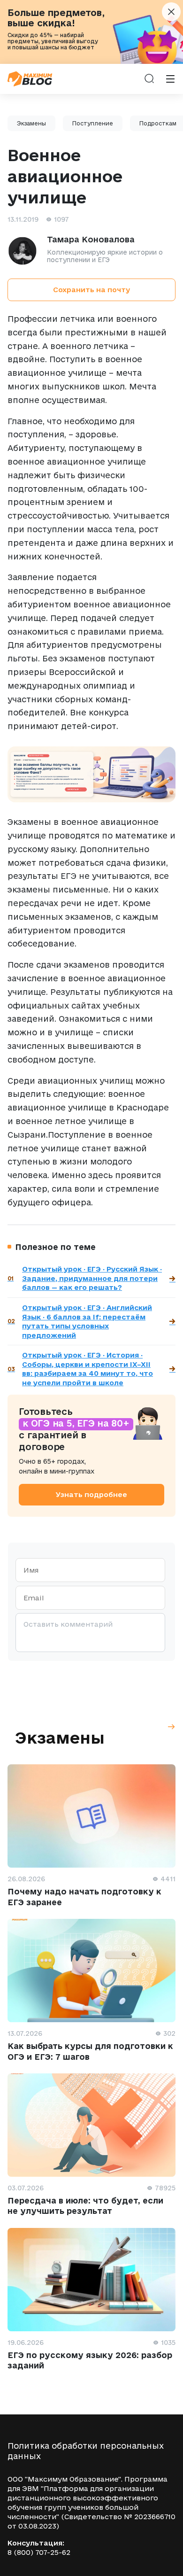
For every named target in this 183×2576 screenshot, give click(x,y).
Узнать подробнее (91, 1494)
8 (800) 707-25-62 (39, 2552)
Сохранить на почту (91, 290)
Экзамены (31, 123)
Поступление (93, 123)
